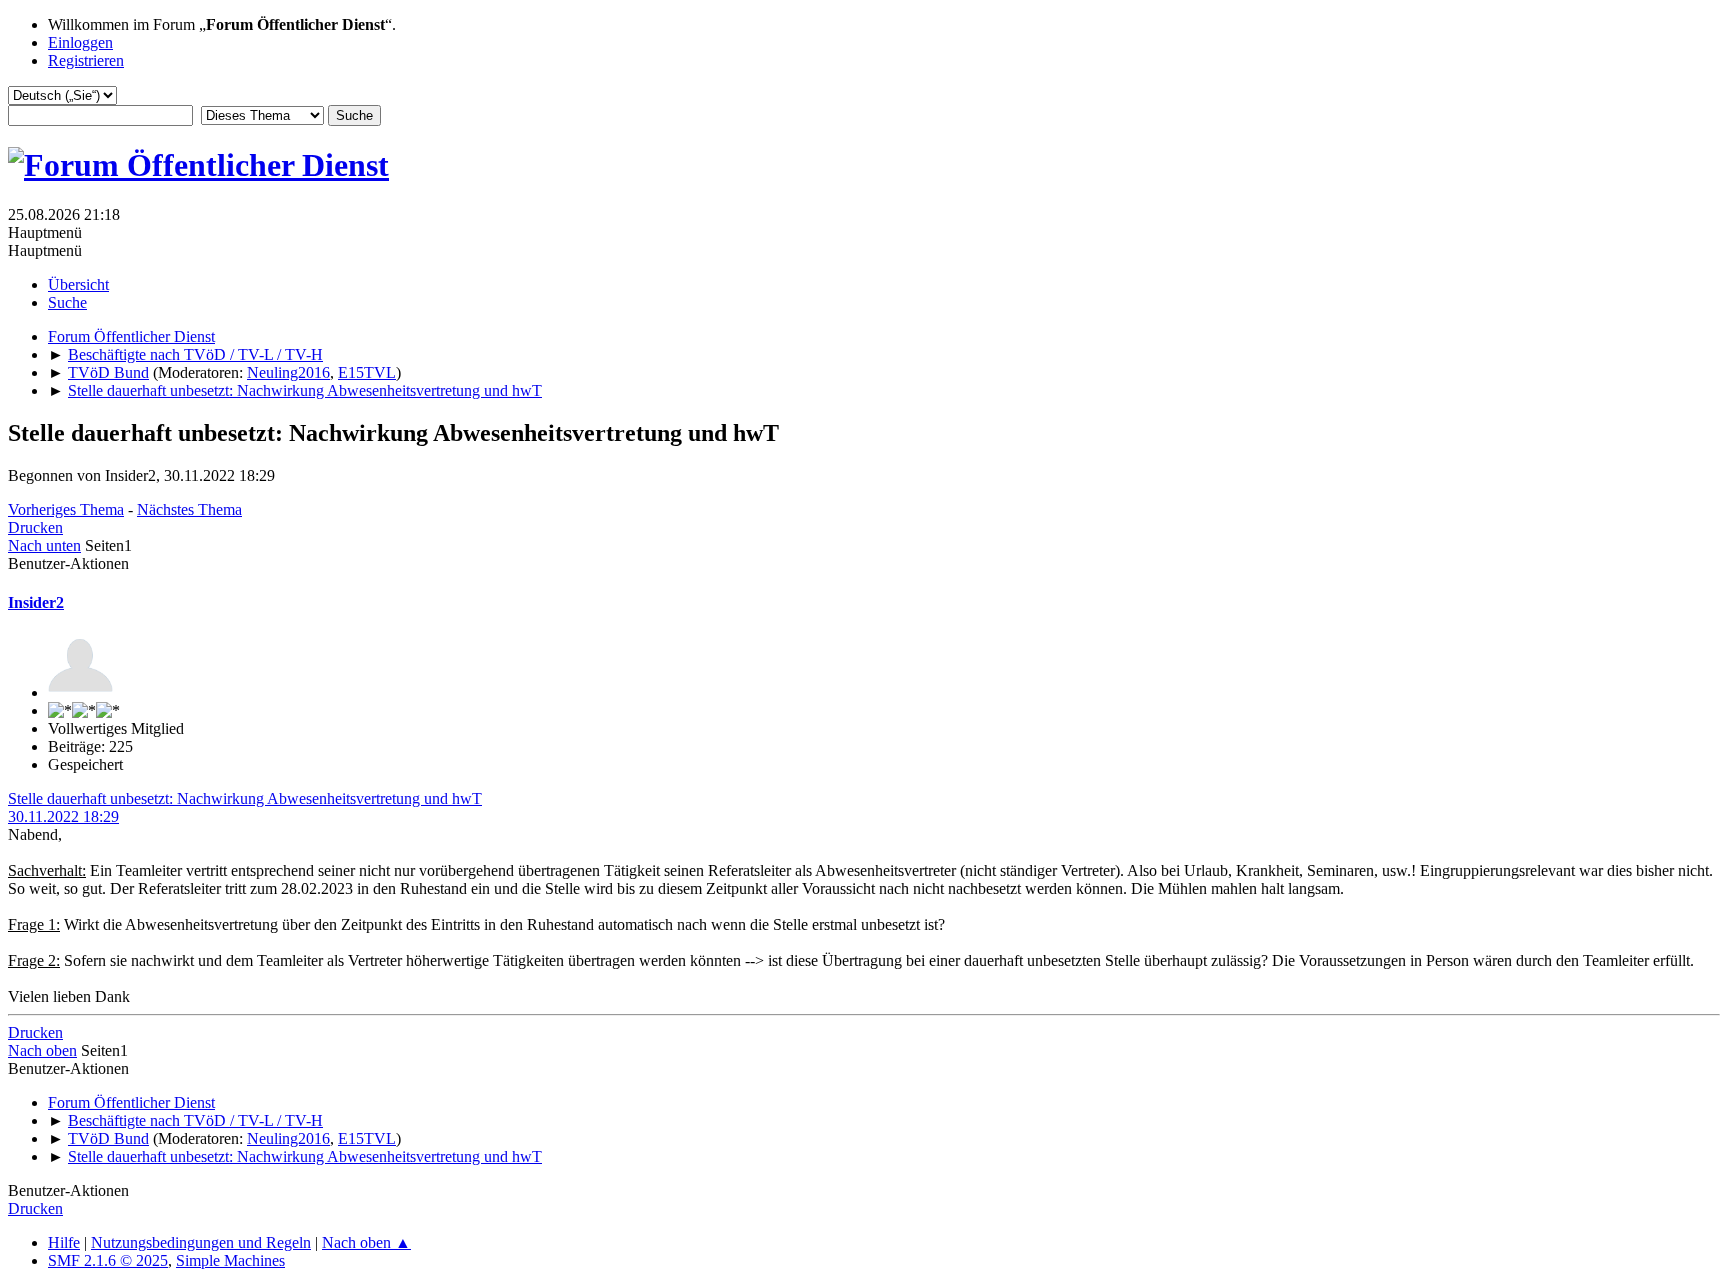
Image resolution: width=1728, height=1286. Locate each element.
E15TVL (367, 372)
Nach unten (44, 545)
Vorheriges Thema (66, 509)
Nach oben (42, 1050)
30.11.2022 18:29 (63, 816)
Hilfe (64, 1242)
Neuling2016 (288, 372)
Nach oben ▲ (366, 1242)
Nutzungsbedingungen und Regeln (201, 1242)
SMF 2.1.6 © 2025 (108, 1260)
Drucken (35, 527)
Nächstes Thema (189, 509)
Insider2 (36, 602)
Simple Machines (230, 1260)
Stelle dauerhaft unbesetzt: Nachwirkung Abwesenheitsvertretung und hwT (245, 798)
